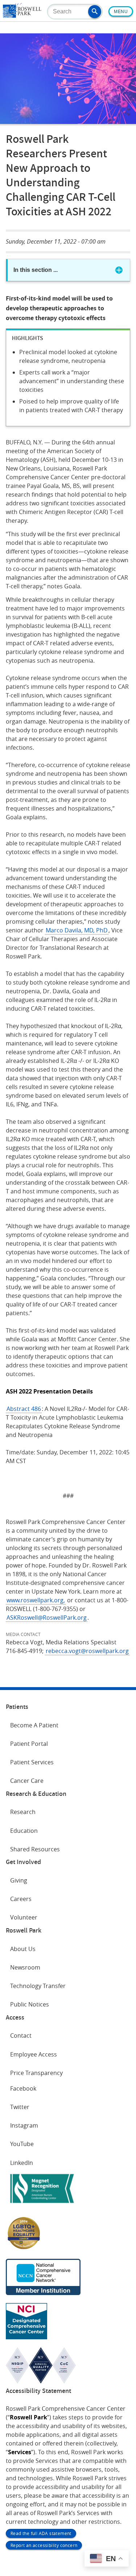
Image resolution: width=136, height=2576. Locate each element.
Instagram (24, 2125)
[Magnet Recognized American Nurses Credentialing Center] (42, 2204)
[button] (95, 12)
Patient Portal (29, 1744)
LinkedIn (22, 2163)
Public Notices (30, 2004)
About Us (23, 1949)
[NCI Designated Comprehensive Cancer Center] (26, 2337)
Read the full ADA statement (41, 2533)
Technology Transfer (38, 1986)
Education (24, 1831)
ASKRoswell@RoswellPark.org (47, 1618)
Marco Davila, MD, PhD (77, 930)
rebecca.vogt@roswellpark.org (87, 1651)
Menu (121, 12)
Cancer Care (27, 1781)
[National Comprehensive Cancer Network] (43, 2293)
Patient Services (32, 1762)
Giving (19, 1880)
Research (23, 1812)
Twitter (20, 2107)
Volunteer (24, 1917)
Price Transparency (36, 2073)
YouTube (22, 2144)
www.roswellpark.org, (36, 1600)
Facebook (23, 2088)
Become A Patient (34, 1725)
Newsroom (25, 1967)
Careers (21, 1899)
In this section (36, 270)
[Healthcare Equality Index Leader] (24, 2249)
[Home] (22, 16)
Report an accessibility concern (44, 2545)
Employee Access (34, 2054)
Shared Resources (35, 1849)
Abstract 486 (24, 1409)
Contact (21, 2035)
